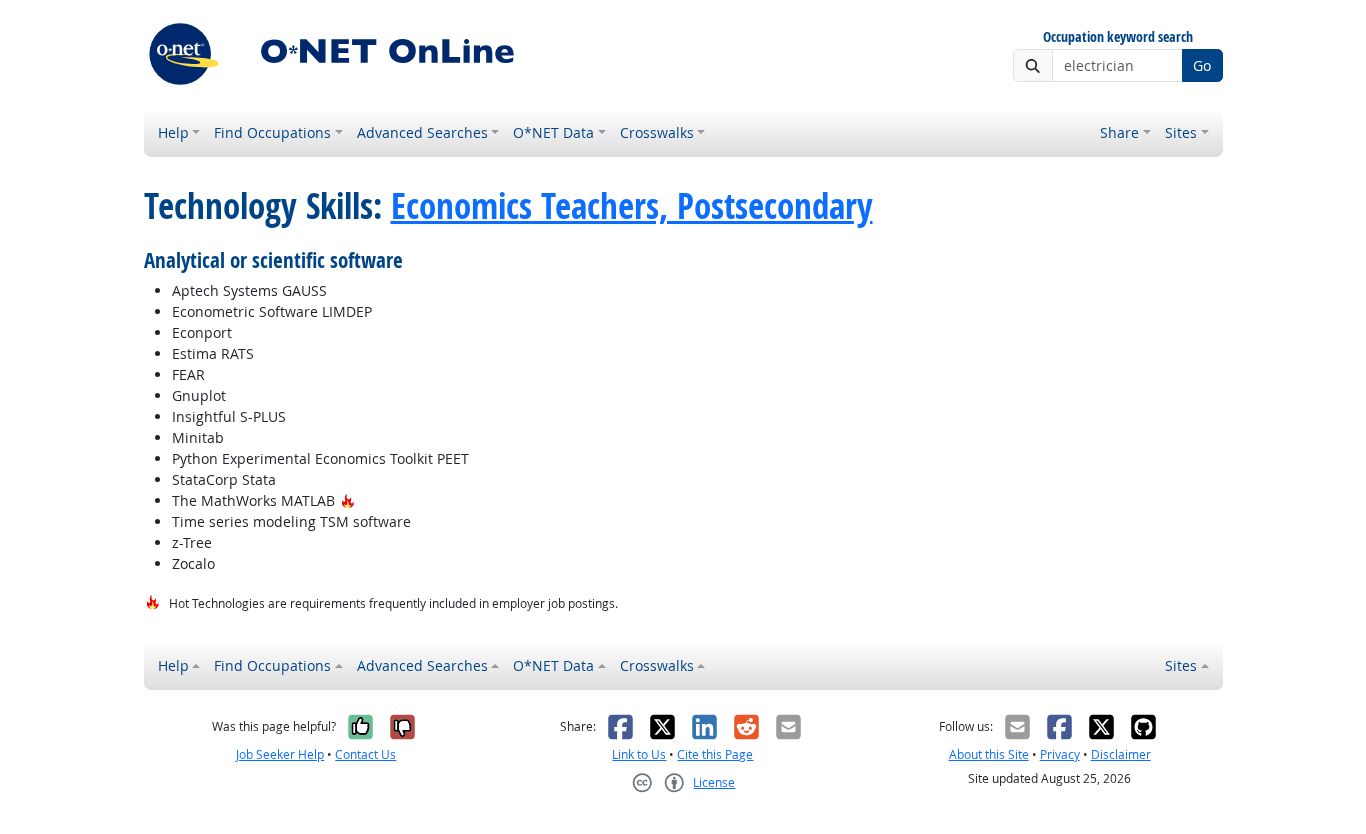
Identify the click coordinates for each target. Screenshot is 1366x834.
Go (1202, 65)
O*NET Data (553, 132)
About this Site (989, 754)
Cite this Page (715, 754)
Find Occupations (272, 132)
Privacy (1060, 754)
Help (173, 132)
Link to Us (639, 754)
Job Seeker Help (280, 754)
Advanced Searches (422, 132)
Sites (1181, 132)
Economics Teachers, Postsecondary (632, 206)
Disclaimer (1121, 754)
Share (1119, 132)
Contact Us (365, 754)
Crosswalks (657, 132)
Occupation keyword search (1118, 37)
